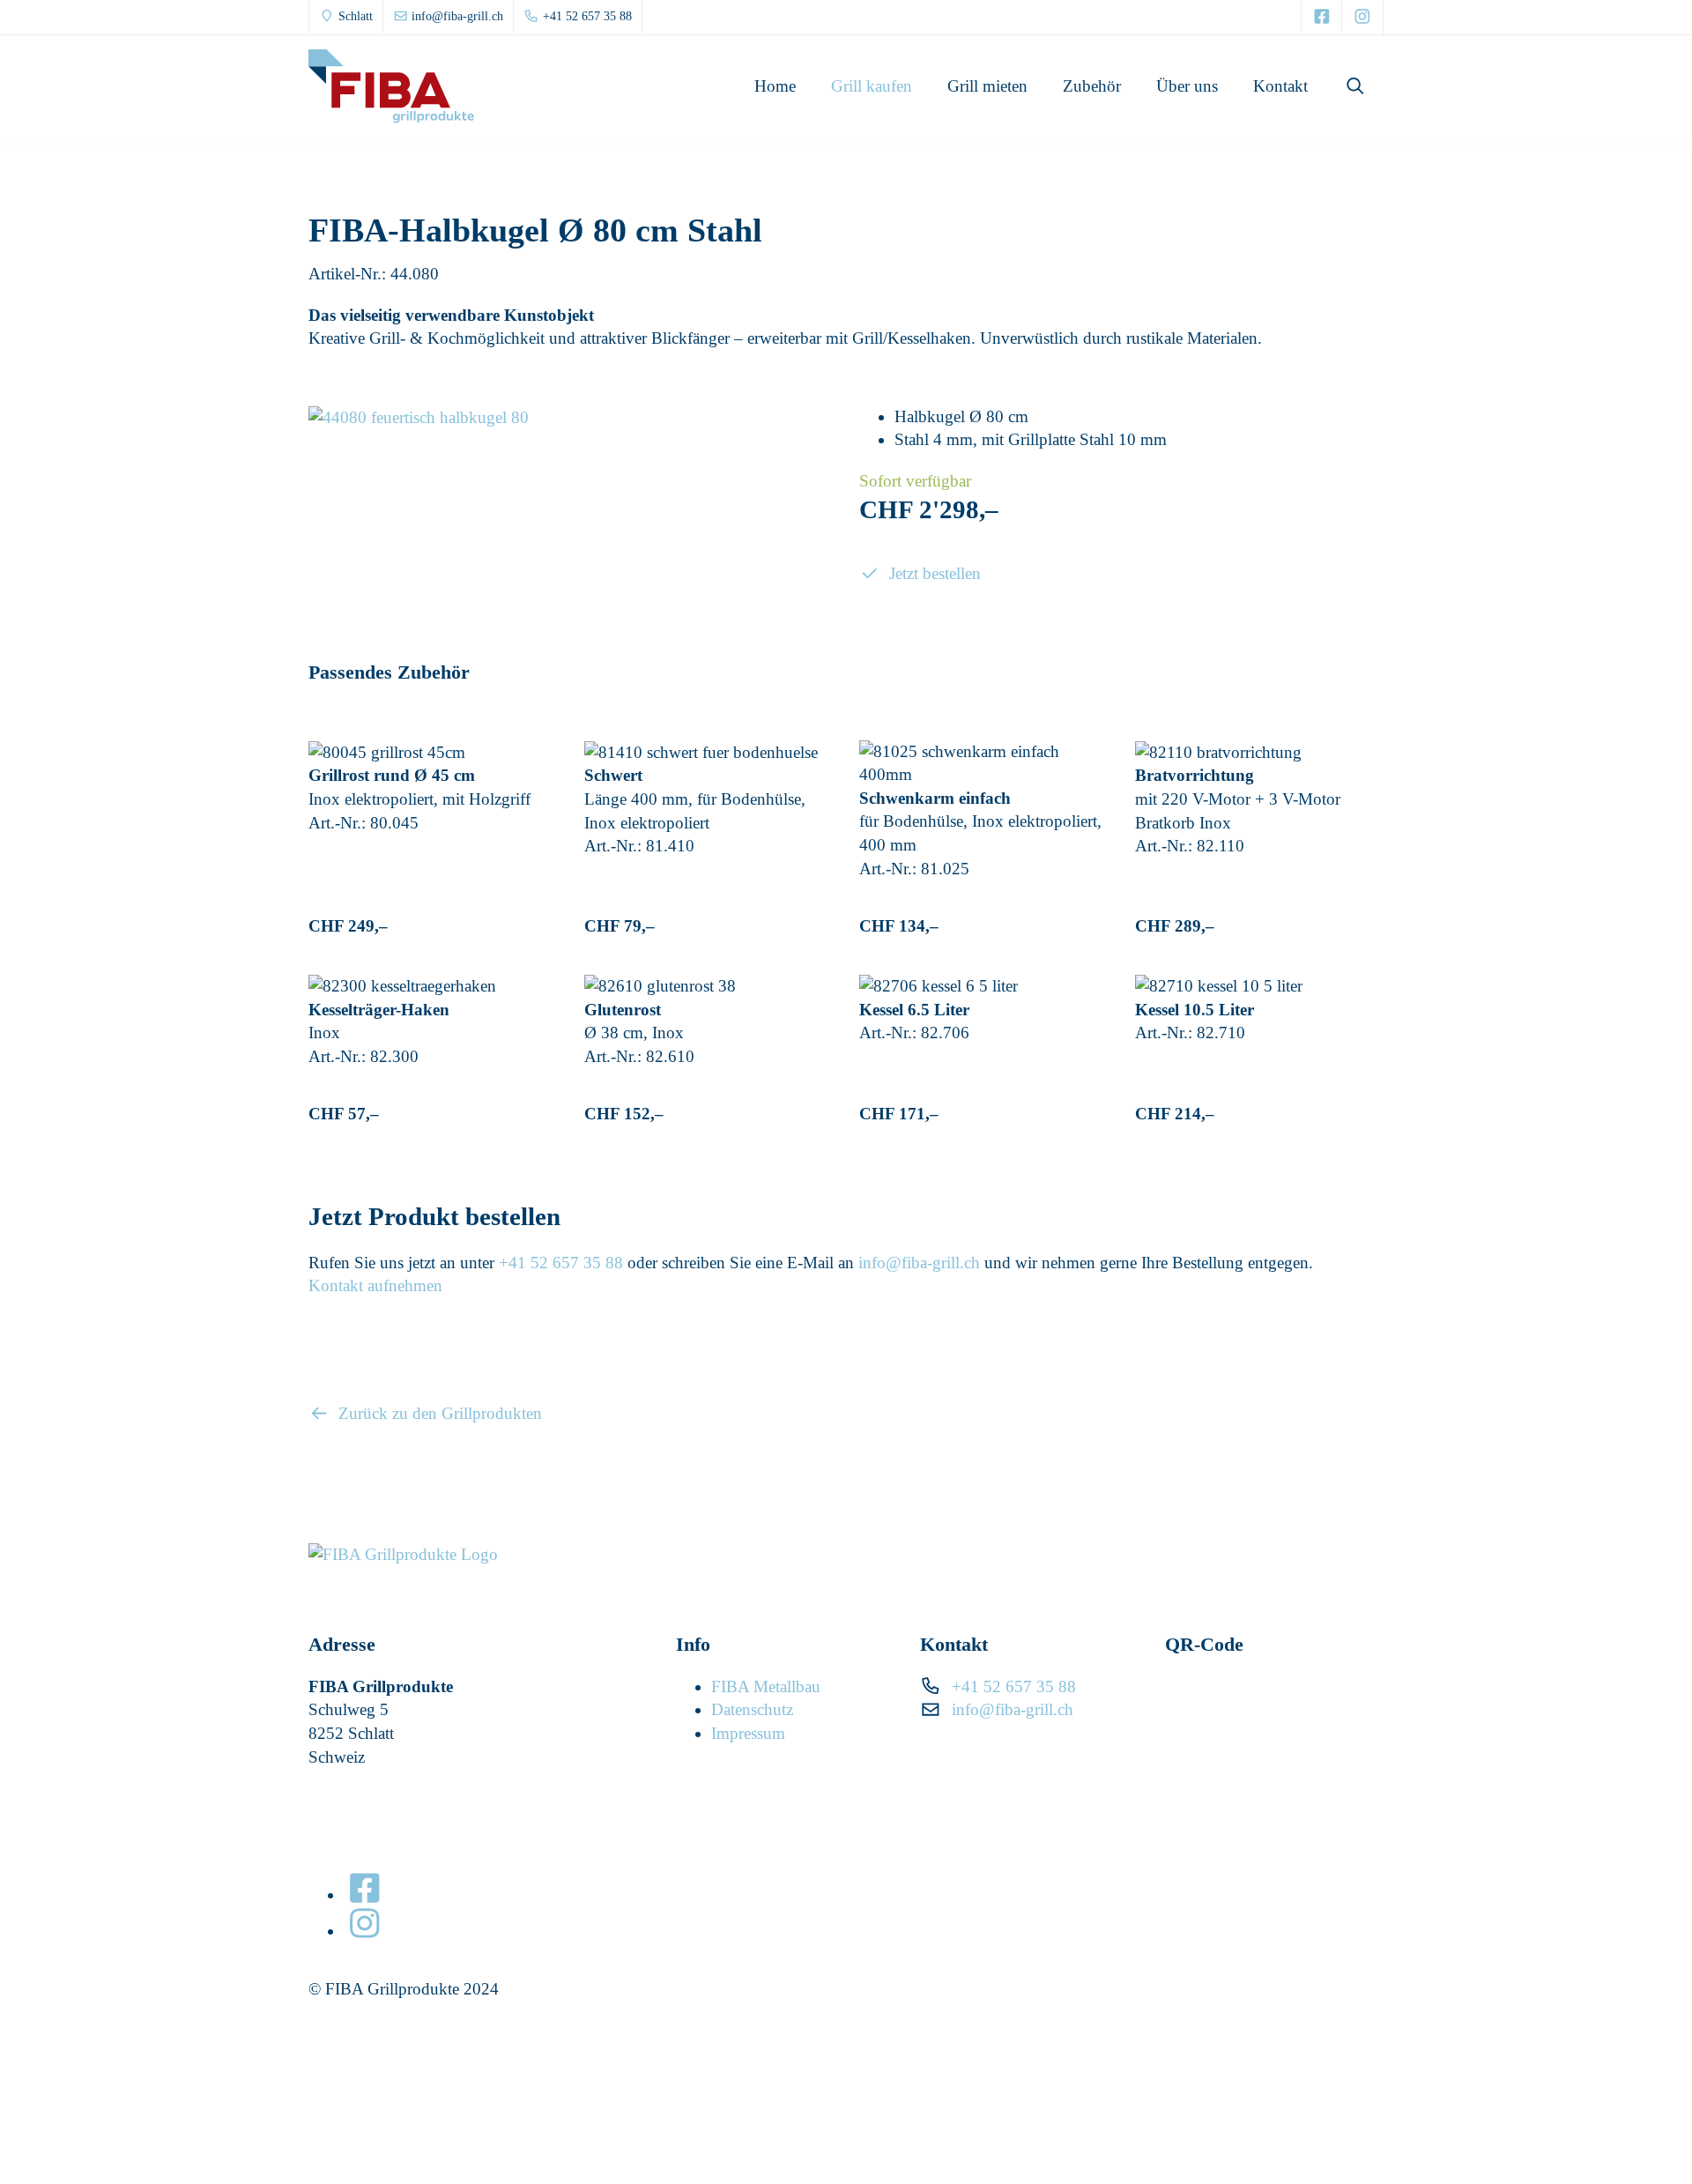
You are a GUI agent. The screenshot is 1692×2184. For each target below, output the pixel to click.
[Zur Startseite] (391, 86)
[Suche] (1354, 86)
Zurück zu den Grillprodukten (438, 1413)
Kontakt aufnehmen (375, 1285)
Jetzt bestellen (933, 573)
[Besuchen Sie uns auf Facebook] (1322, 17)
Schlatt (354, 16)
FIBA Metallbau (766, 1686)
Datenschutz (752, 1709)
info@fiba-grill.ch (456, 16)
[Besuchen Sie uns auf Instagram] (1362, 17)
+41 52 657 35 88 (586, 16)
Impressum (748, 1733)
